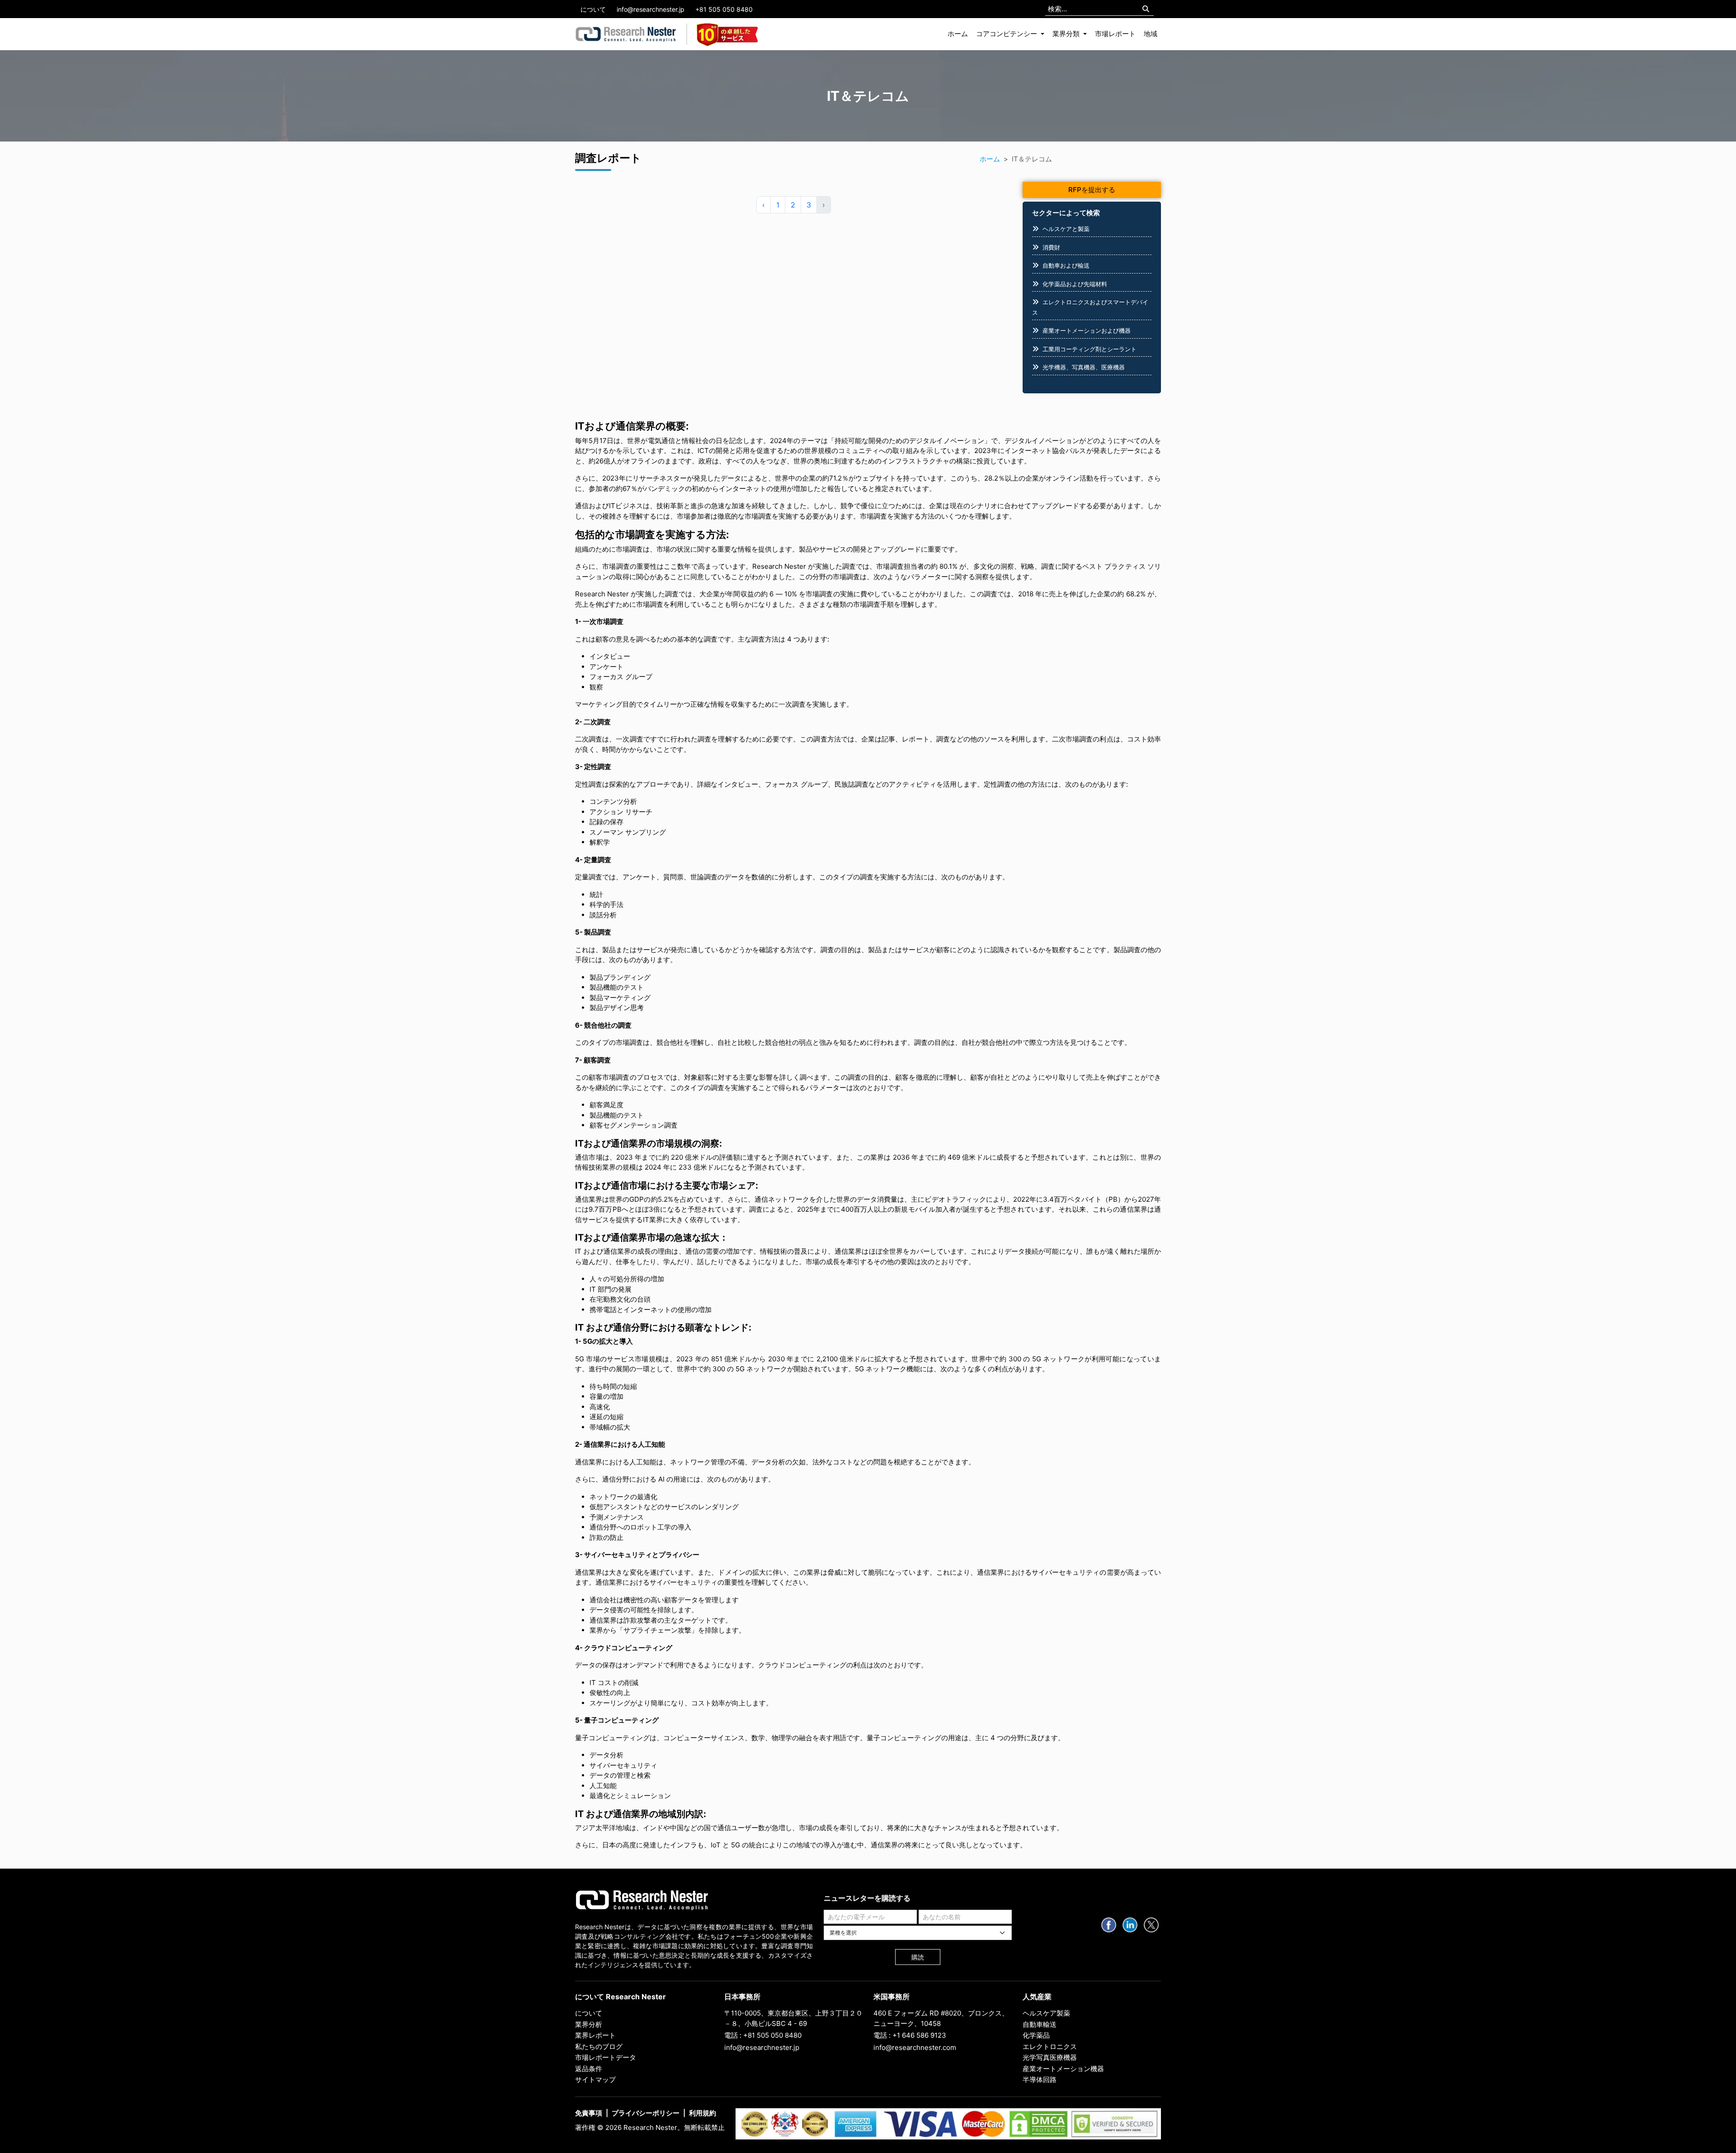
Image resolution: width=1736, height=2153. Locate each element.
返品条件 (589, 2069)
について (593, 9)
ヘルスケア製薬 (1046, 2013)
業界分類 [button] (1067, 34)
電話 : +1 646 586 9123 (910, 2035)
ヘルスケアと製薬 (1066, 229)
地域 (1151, 34)
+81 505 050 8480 (724, 9)
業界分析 (589, 2024)
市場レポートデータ (606, 2057)
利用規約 (703, 2113)
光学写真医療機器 (1050, 2057)
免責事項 (589, 2113)
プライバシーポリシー (646, 2113)
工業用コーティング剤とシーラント (1090, 349)
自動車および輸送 (1066, 265)
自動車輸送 (1040, 2024)
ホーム (958, 34)
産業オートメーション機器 (1063, 2069)
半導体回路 (1040, 2080)
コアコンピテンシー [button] (1007, 34)
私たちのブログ (599, 2047)
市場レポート (1115, 34)
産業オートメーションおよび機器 (1087, 331)
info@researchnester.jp (651, 9)
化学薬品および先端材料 (1075, 284)
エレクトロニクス (1050, 2047)
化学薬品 (1036, 2035)
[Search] (1146, 9)
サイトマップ (595, 2080)
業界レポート (595, 2035)
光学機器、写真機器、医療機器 (1084, 367)
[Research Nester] (626, 34)
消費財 (1051, 247)
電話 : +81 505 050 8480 (763, 2035)
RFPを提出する (1092, 190)
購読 (918, 1957)
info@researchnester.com (915, 2047)
